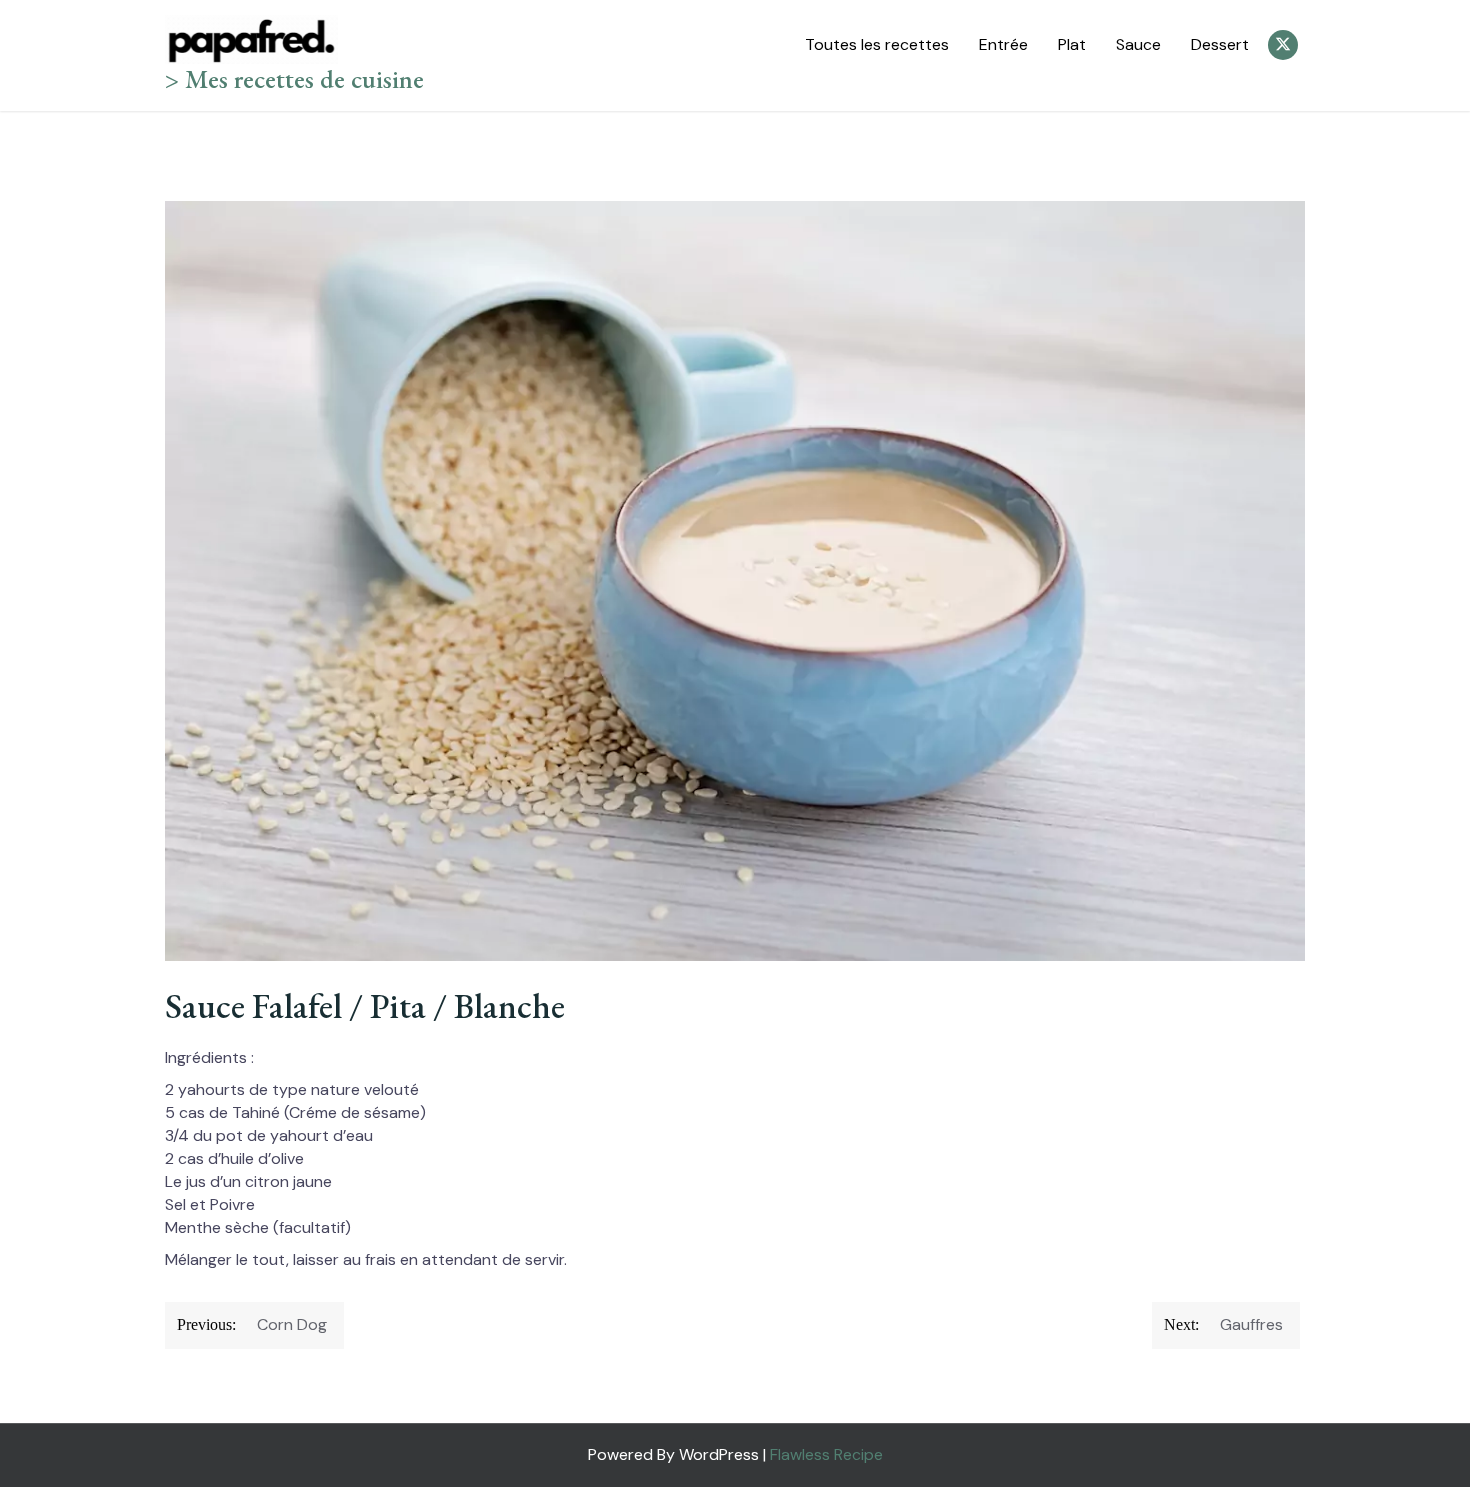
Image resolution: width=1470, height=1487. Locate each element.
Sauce (1138, 44)
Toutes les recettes (877, 44)
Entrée (1003, 44)
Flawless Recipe (826, 1454)
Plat (1072, 44)
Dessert (1220, 44)
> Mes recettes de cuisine (294, 79)
